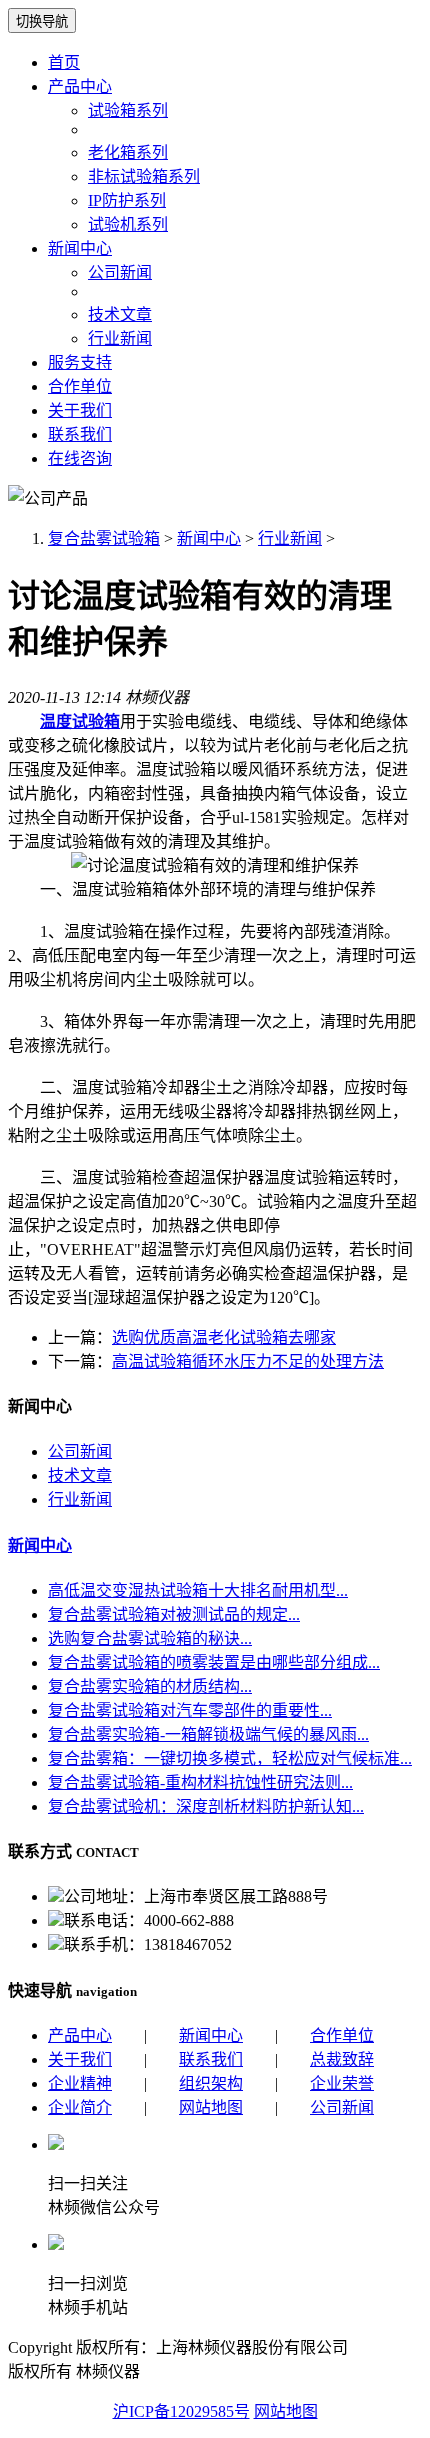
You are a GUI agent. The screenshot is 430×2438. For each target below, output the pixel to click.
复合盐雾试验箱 (104, 538)
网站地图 (211, 2107)
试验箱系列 (128, 110)
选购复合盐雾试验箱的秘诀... (150, 1638)
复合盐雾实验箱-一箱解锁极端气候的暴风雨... (208, 1734)
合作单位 (80, 386)
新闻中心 (80, 248)
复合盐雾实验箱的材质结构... (150, 1686)
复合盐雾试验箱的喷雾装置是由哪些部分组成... (214, 1662)
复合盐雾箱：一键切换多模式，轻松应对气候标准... (230, 1758)
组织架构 (211, 2083)
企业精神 (80, 2083)
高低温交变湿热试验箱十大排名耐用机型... (198, 1590)
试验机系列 (128, 224)
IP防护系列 (127, 200)
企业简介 (80, 2107)
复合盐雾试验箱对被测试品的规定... (174, 1614)
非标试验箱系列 (144, 176)
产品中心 (80, 86)
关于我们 (80, 410)
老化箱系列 (128, 152)
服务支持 (80, 362)
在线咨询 (80, 458)
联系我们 (80, 434)
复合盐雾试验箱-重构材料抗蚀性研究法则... (200, 1782)
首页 (64, 62)
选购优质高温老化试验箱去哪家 (224, 1337)
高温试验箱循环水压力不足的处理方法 (248, 1361)
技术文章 (120, 314)
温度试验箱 (80, 721)
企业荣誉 (342, 2083)
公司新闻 (120, 272)
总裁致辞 (342, 2059)
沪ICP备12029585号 (181, 2411)
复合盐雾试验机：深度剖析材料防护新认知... (206, 1806)
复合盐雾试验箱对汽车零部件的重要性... (190, 1710)
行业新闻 (120, 338)
